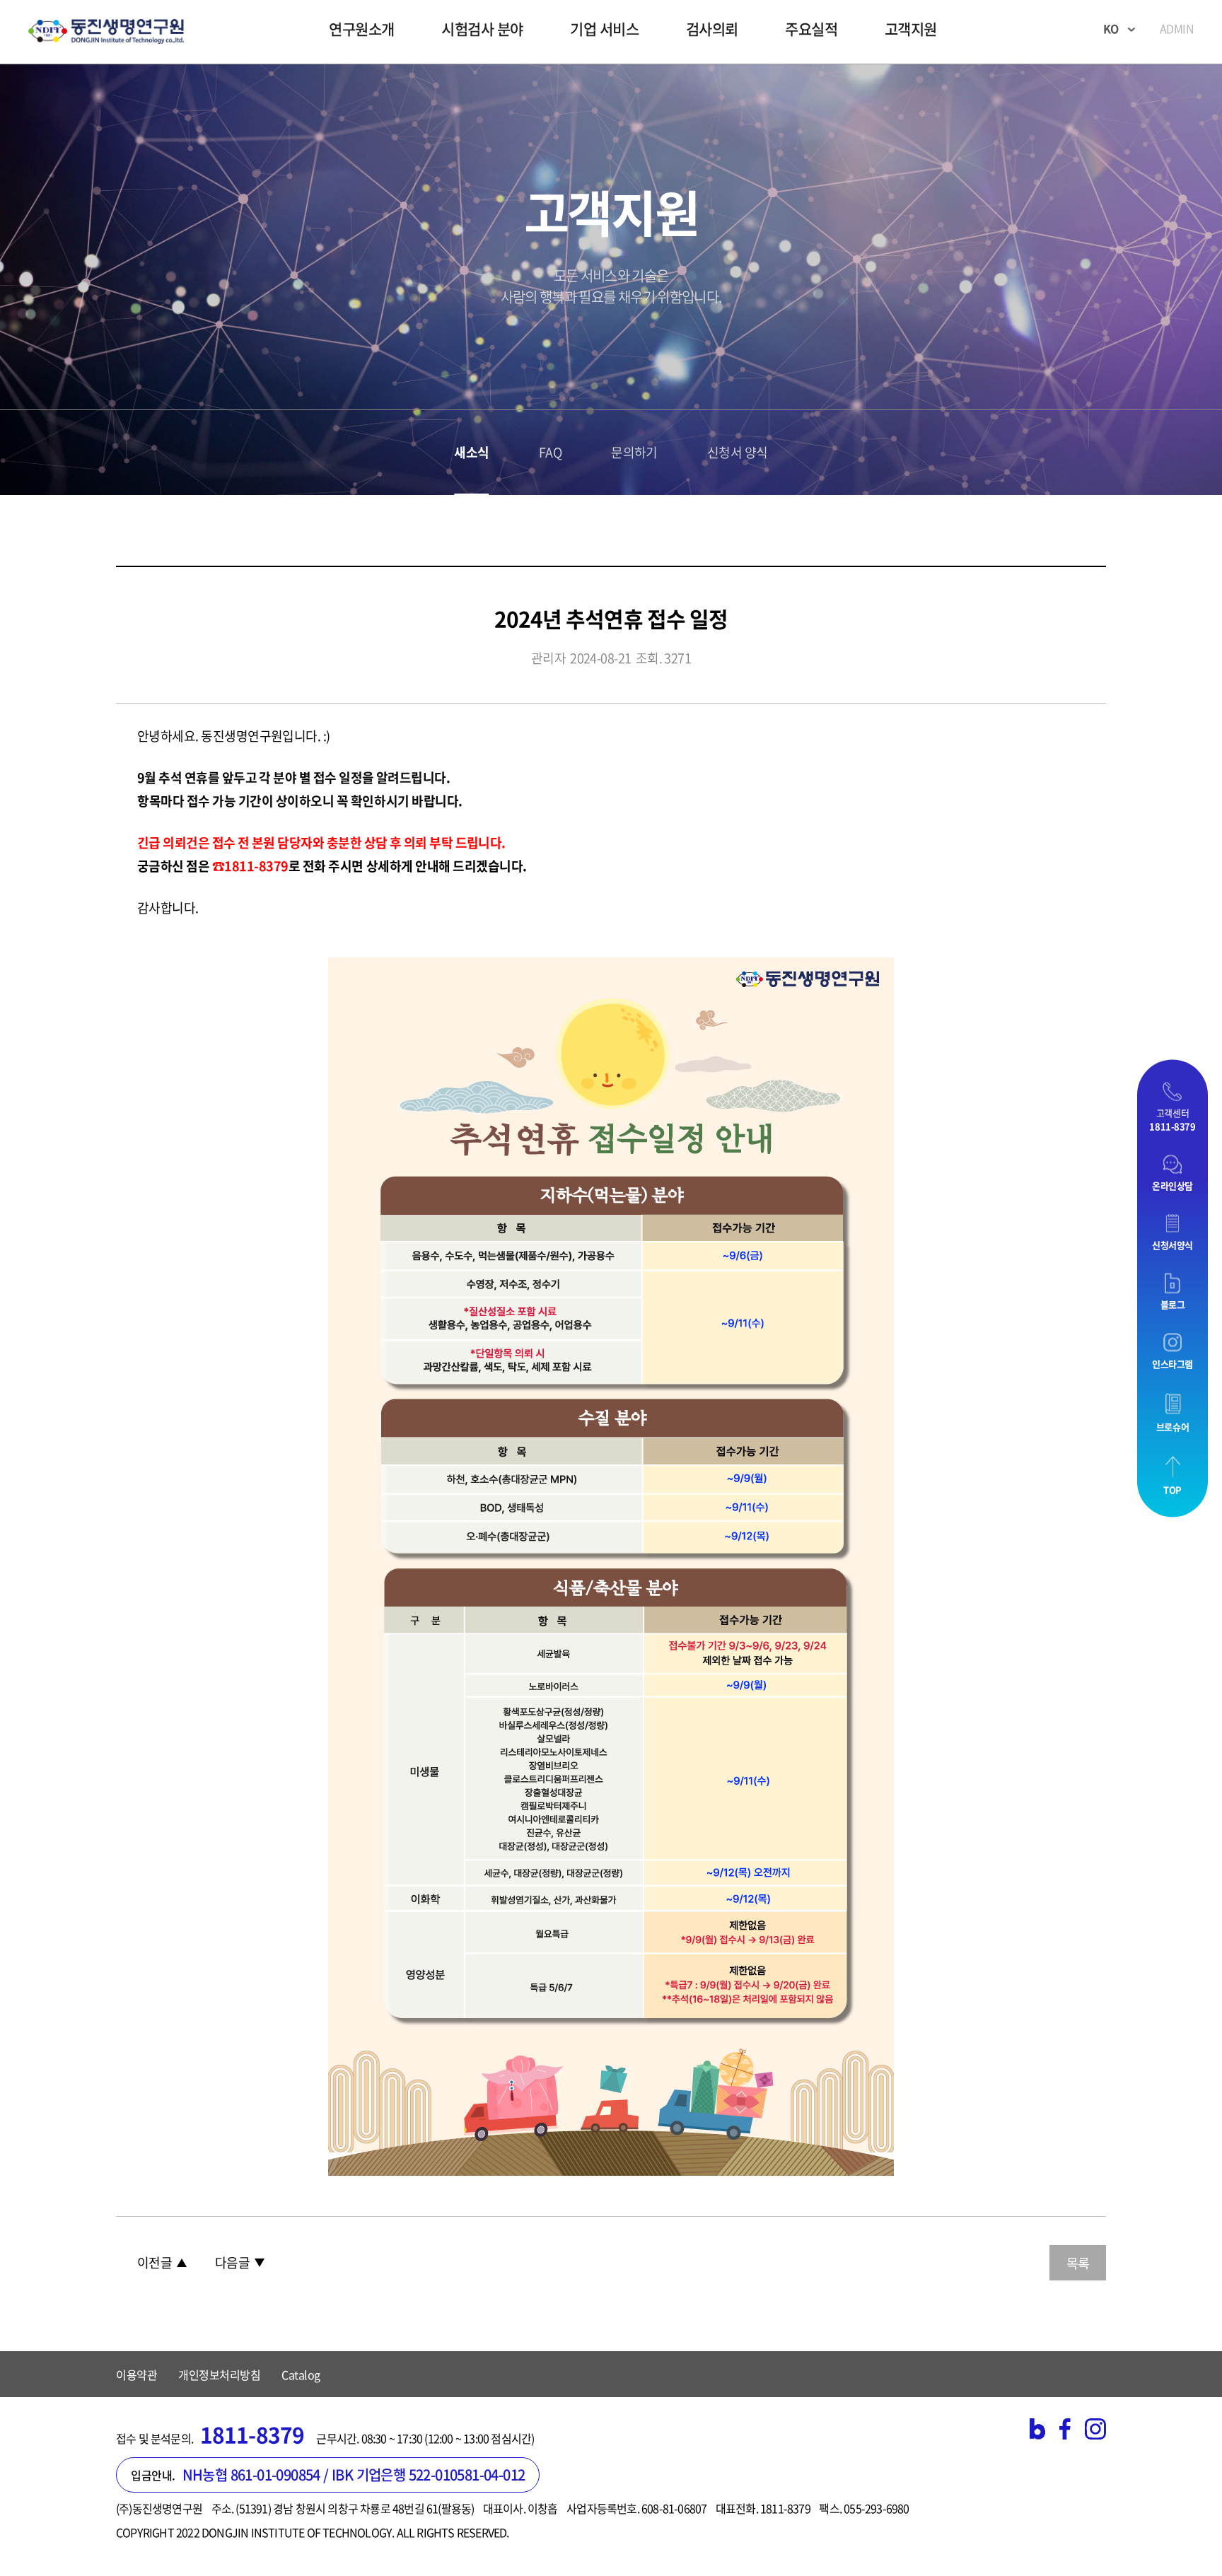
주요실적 (811, 29)
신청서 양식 (738, 453)
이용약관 (136, 2374)
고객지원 (911, 29)
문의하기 (634, 453)
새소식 (471, 453)
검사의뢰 (712, 29)
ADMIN (1177, 28)
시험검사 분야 (482, 29)
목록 (1078, 2263)
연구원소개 (362, 29)
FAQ (550, 453)
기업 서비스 (604, 29)
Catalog (301, 2374)
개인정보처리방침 (219, 2374)
